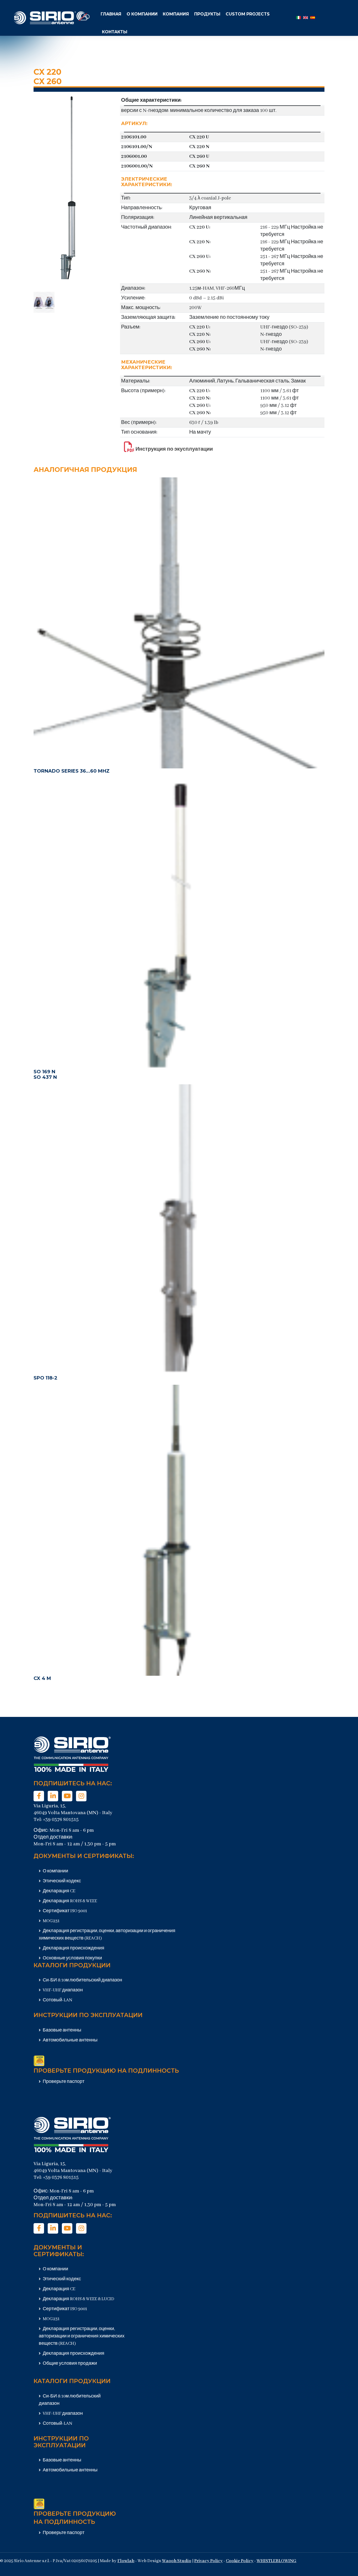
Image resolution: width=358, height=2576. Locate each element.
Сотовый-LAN (57, 2000)
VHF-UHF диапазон (62, 1990)
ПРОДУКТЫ (207, 14)
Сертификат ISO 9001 (64, 1911)
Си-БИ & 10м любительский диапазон (82, 1980)
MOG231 (51, 1921)
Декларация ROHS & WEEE (69, 1901)
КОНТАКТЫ (115, 32)
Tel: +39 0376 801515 (56, 1820)
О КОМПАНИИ (142, 14)
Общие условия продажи (69, 2364)
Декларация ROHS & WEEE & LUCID (78, 2299)
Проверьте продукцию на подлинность (106, 2071)
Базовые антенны (62, 2030)
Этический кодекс (61, 1881)
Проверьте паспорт (63, 2082)
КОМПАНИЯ (176, 14)
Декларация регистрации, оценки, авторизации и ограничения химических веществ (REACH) (82, 2336)
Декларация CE (59, 1891)
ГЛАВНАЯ (111, 14)
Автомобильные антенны (70, 2040)
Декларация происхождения (73, 1948)
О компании (55, 1871)
